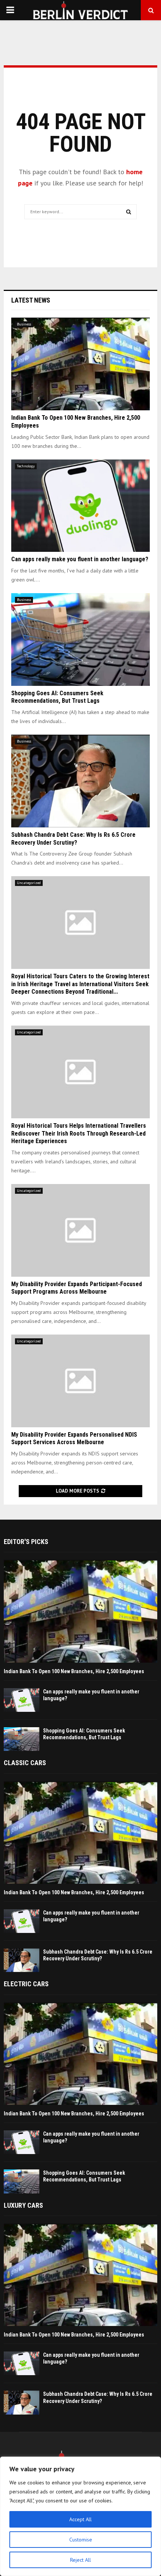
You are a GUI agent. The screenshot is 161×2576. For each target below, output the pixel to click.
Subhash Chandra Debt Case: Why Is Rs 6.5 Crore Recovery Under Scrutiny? (73, 839)
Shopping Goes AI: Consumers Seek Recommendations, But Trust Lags (57, 697)
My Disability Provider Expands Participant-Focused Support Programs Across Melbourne (77, 1288)
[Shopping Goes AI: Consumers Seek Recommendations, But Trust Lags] (80, 639)
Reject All (80, 2560)
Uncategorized (29, 883)
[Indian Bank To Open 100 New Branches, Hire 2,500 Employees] (80, 364)
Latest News (31, 300)
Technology (26, 466)
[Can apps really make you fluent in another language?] (80, 506)
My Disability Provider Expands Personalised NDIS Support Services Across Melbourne (74, 1439)
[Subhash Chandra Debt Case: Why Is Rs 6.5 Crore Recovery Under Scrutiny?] (80, 781)
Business (24, 324)
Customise (81, 2540)
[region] (80, 2516)
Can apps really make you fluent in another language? (80, 559)
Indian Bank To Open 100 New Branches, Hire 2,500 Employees (74, 1671)
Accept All (80, 2519)
